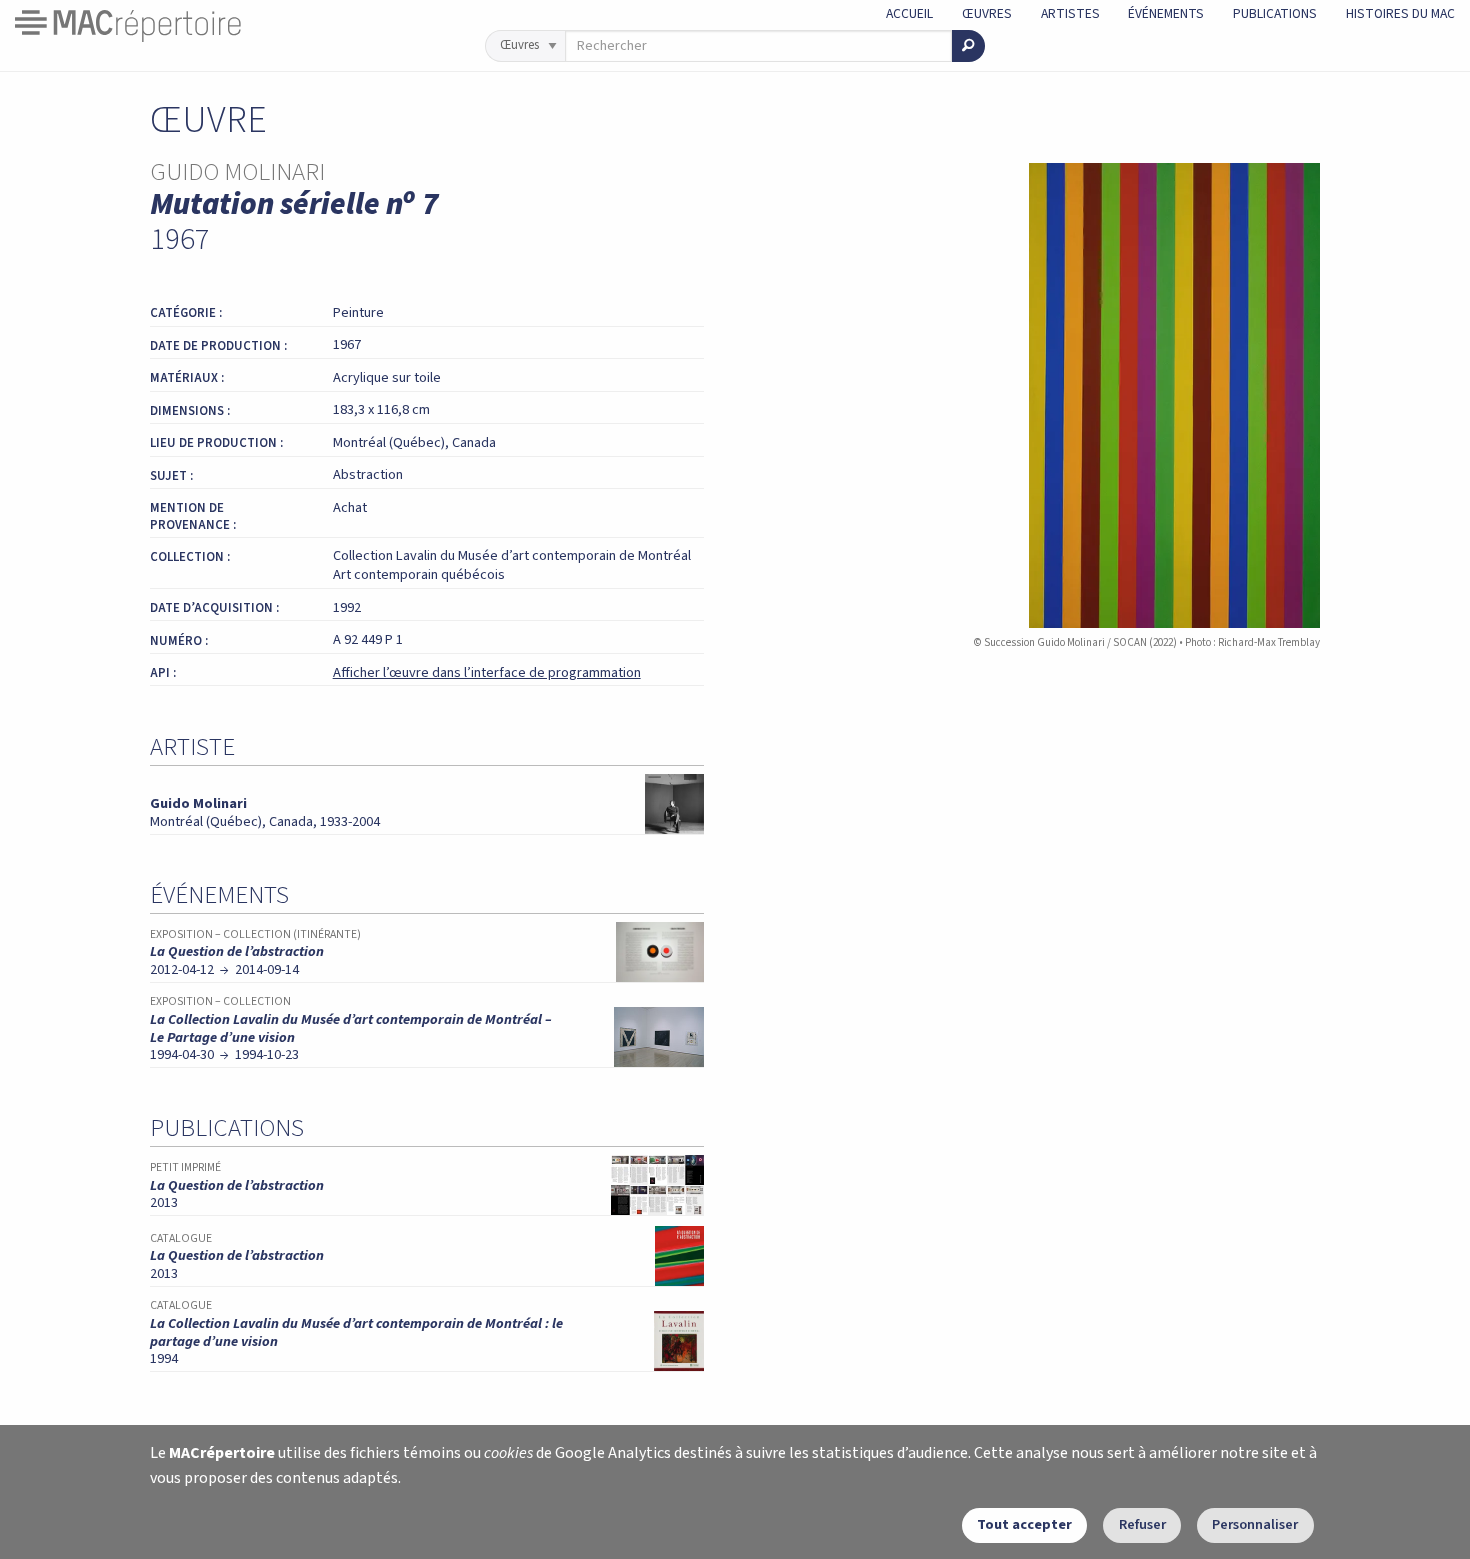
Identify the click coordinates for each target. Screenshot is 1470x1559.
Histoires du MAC (1400, 13)
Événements (1166, 13)
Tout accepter (1024, 1524)
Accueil (909, 13)
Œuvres (987, 13)
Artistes (1070, 13)
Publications (1275, 13)
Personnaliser (1255, 1524)
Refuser (1142, 1524)
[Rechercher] (968, 46)
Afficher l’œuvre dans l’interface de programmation (487, 672)
